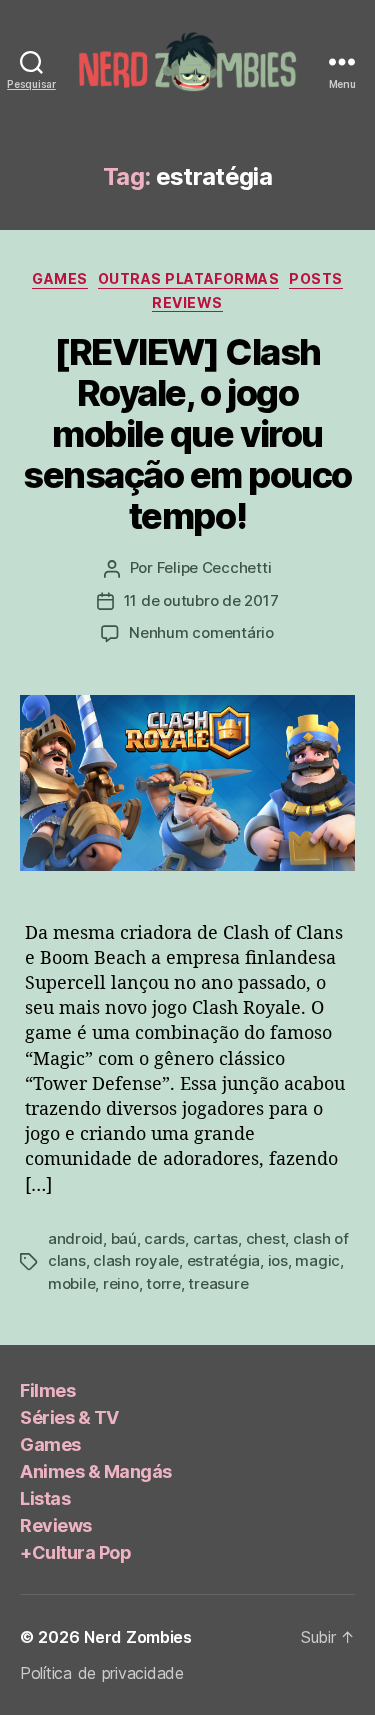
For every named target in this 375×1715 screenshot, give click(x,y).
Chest (266, 1238)
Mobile (71, 1283)
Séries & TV (69, 1417)
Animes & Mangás (96, 1471)
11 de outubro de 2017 (201, 600)
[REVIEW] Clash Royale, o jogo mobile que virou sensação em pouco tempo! (187, 434)
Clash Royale (136, 1260)
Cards (164, 1238)
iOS (278, 1260)
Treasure (218, 1283)
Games (60, 278)
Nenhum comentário (201, 632)
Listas (45, 1498)
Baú (124, 1238)
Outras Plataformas (188, 278)
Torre (163, 1283)
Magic (317, 1260)
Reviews (187, 302)
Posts (316, 278)
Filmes (47, 1390)
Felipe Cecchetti (214, 567)
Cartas (215, 1238)
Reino (121, 1283)
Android (75, 1238)
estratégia (223, 1260)
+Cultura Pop (75, 1552)
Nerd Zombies (138, 1637)
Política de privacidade (102, 1673)
